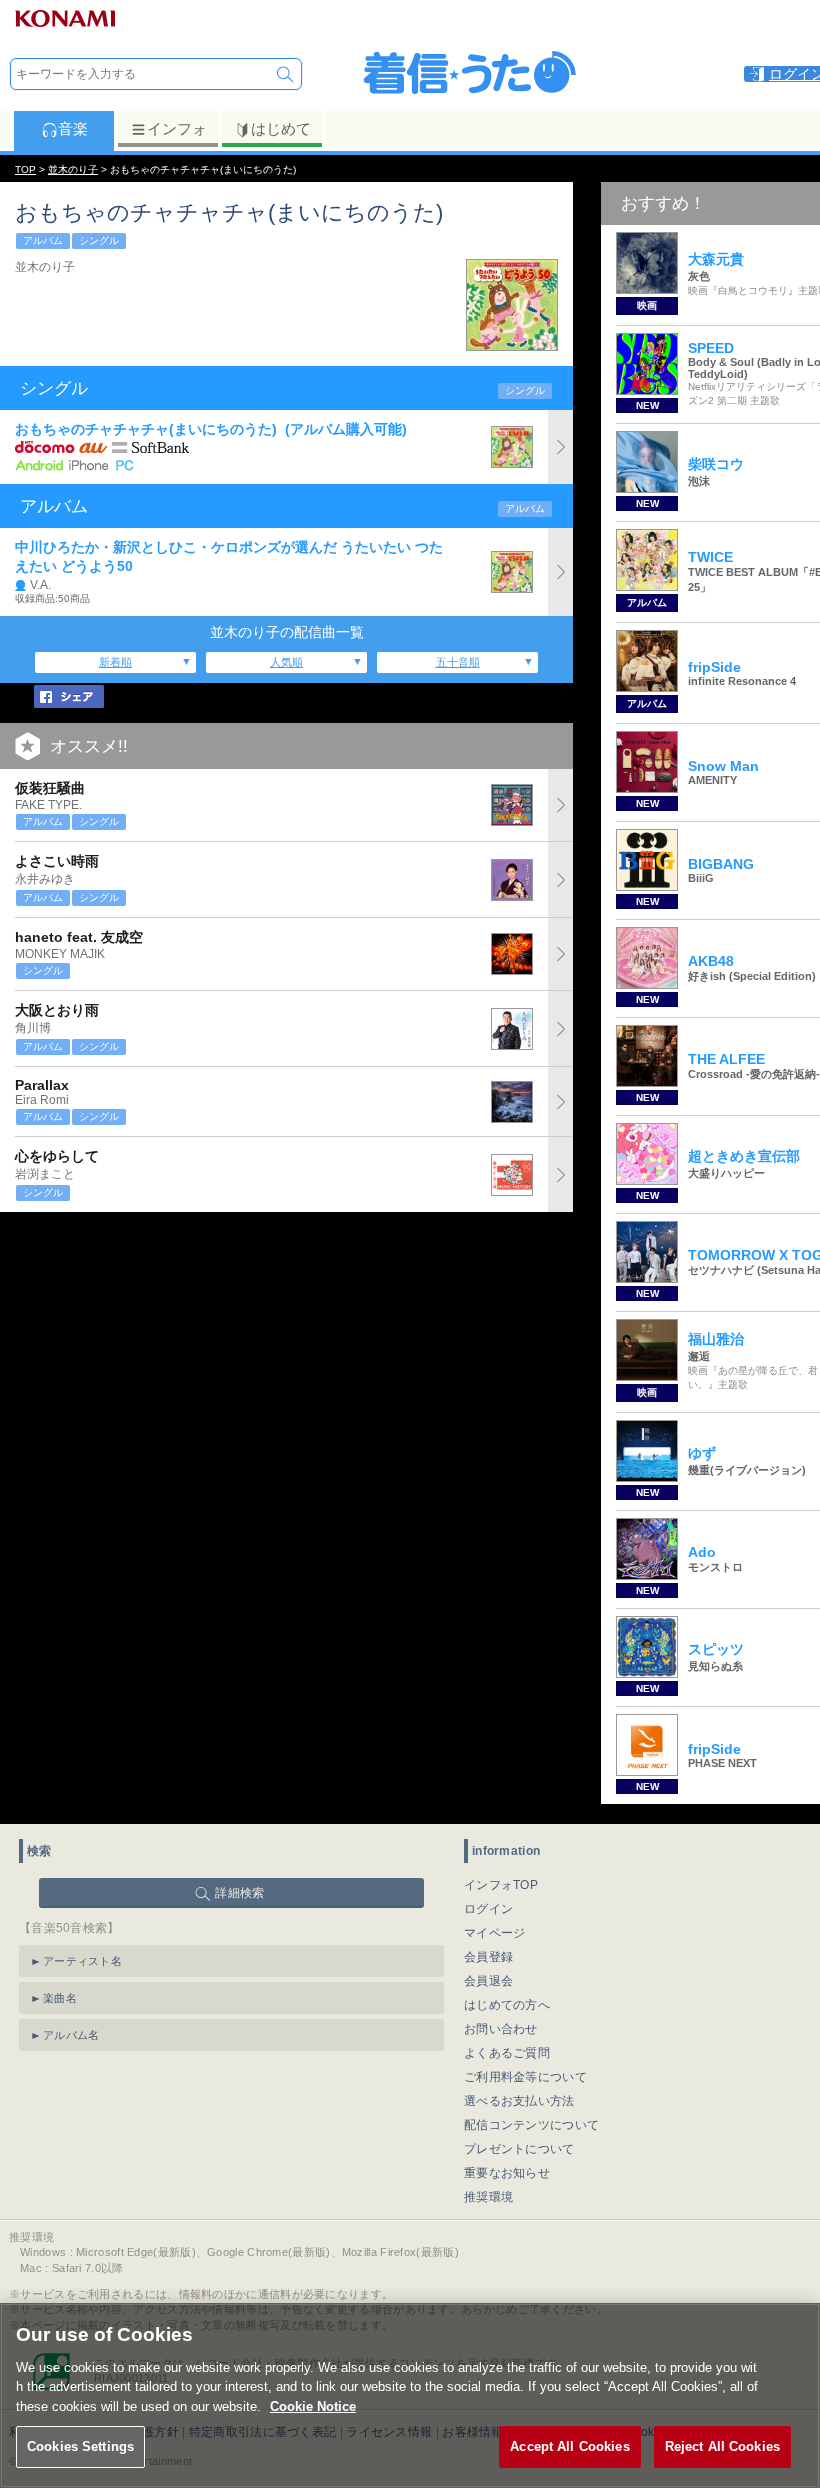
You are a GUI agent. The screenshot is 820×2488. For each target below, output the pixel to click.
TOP (25, 169)
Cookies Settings (80, 2446)
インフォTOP (501, 1885)
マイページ (495, 1933)
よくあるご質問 (507, 2053)
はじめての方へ (507, 2005)
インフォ (177, 128)
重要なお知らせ (507, 2173)
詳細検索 (239, 1893)
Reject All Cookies (722, 2446)
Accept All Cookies (569, 2446)
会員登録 (488, 1957)
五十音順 (458, 662)
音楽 (73, 128)
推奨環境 (488, 2197)
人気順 (286, 662)
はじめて (281, 128)
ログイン (488, 1909)
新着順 (115, 662)
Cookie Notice (313, 2406)
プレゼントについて (519, 2149)
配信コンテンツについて (531, 2125)
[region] (410, 2395)
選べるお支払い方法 (519, 2101)
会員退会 (488, 1981)
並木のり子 (73, 169)
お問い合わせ (501, 2029)
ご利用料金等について (525, 2077)
